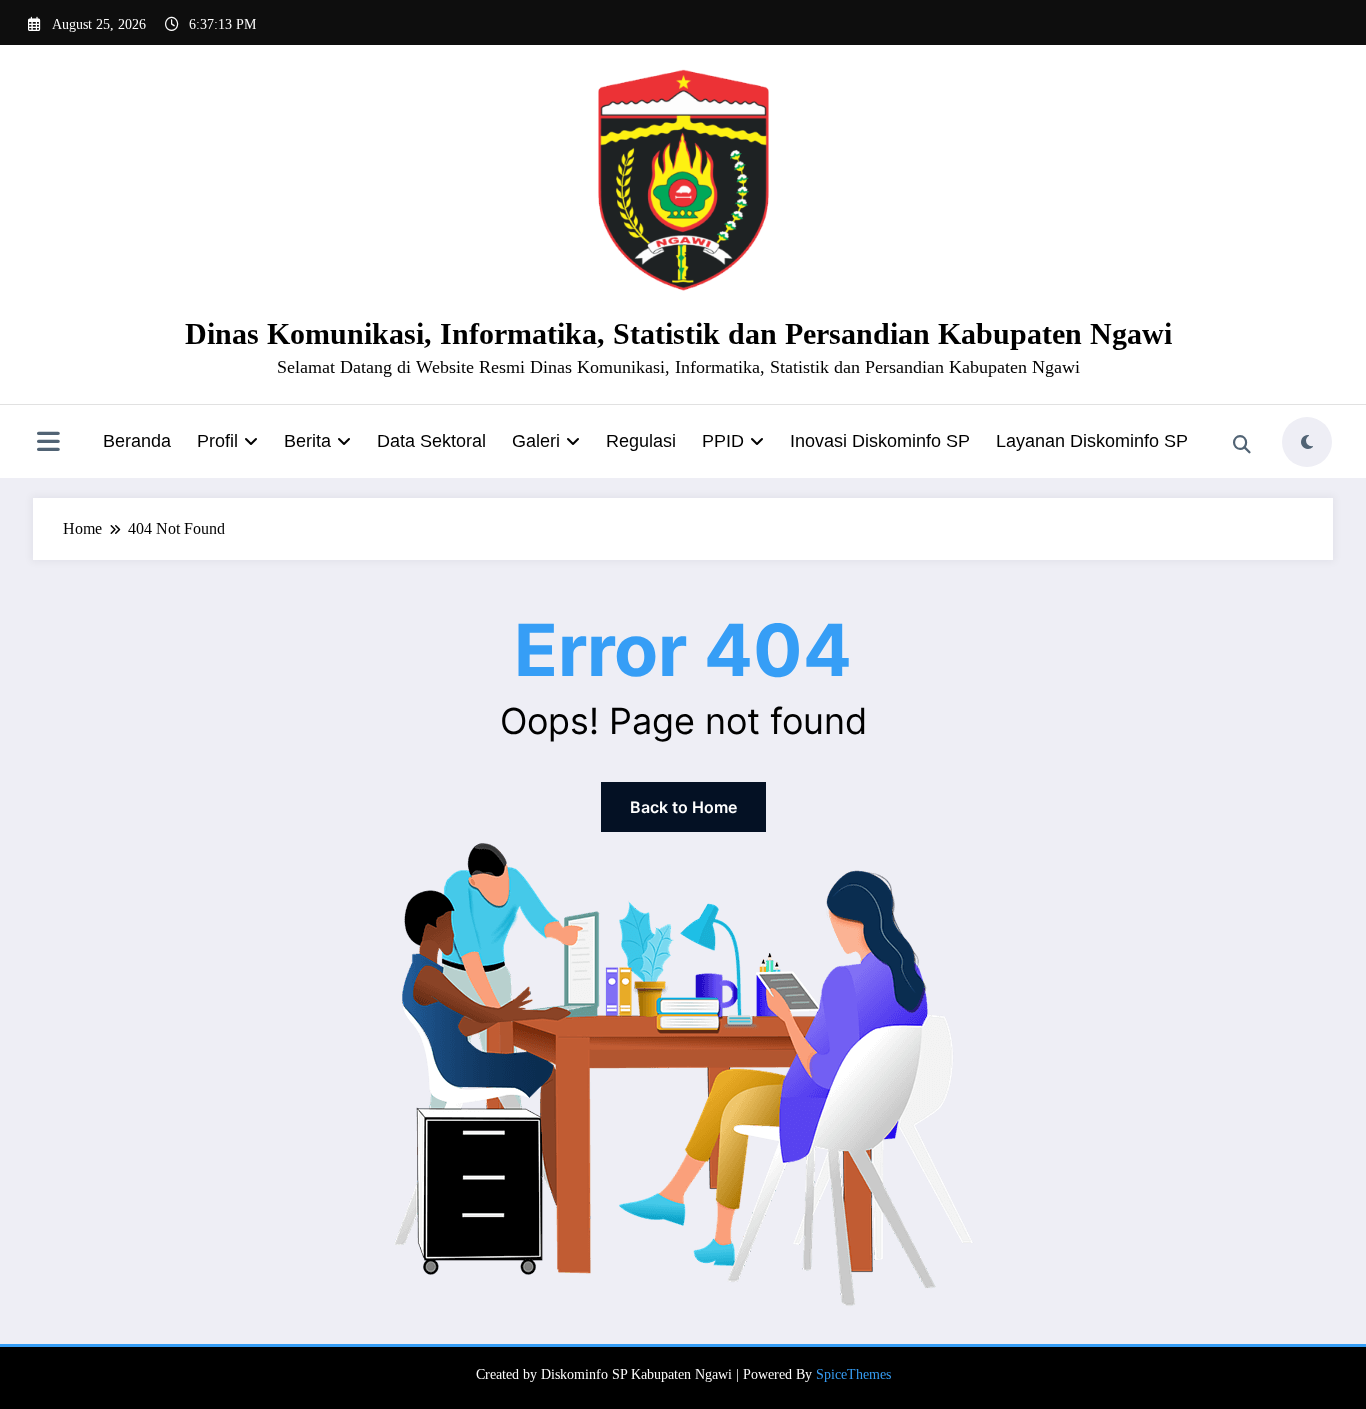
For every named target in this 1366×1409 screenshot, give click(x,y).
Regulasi (641, 441)
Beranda (137, 441)
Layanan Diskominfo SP (1092, 441)
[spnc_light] (1307, 442)
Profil (217, 441)
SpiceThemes (853, 1374)
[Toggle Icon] (48, 444)
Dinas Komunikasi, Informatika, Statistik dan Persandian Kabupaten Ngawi (678, 333)
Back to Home (683, 807)
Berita (307, 441)
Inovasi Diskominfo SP (880, 441)
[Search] (1242, 445)
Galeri (536, 441)
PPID (723, 441)
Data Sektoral (431, 441)
